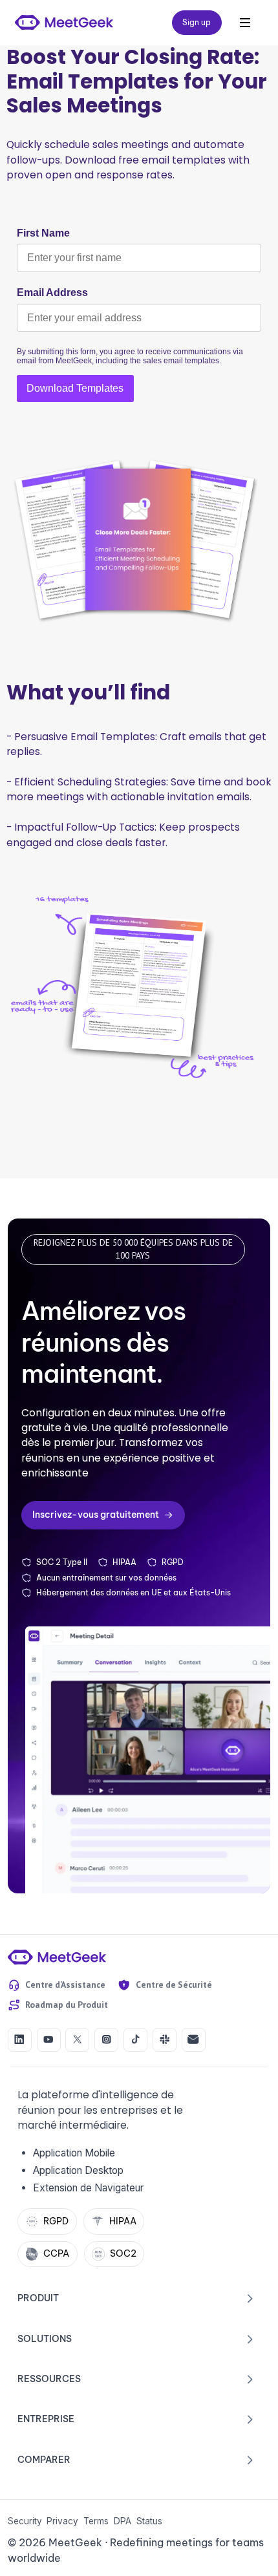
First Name (43, 233)
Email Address (52, 293)
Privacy (62, 2521)
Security (25, 2521)
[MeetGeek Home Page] (57, 1957)
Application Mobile (74, 2153)
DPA (123, 2521)
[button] (245, 23)
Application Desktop (78, 2170)
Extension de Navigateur (88, 2188)
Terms (96, 2521)
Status (149, 2521)
